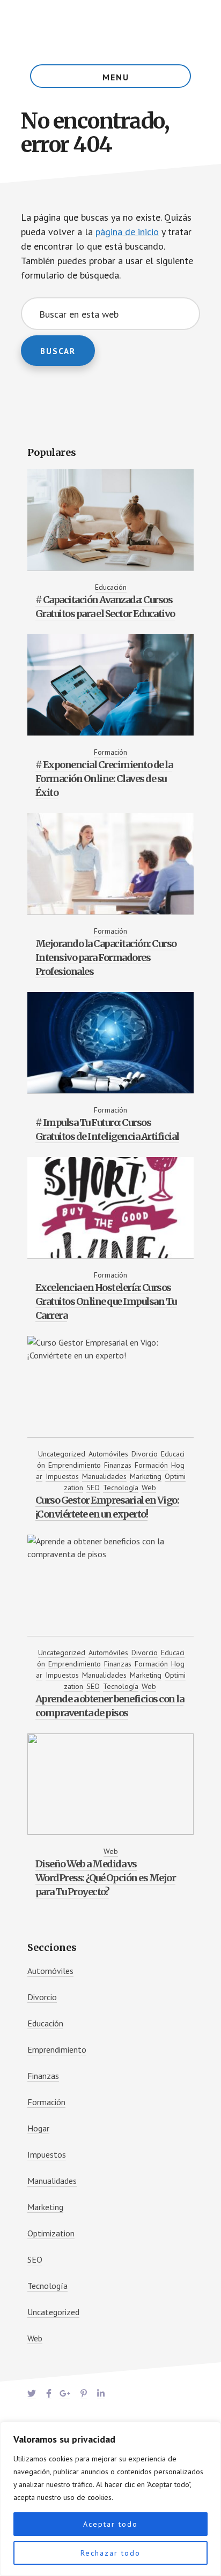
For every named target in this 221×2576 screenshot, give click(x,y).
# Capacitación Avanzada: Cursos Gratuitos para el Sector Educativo (105, 607)
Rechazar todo (110, 2553)
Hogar (38, 2128)
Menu (116, 77)
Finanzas (118, 1465)
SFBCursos (110, 32)
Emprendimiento (75, 1465)
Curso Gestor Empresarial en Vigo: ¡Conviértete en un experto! (107, 1507)
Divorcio (145, 1454)
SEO (93, 1488)
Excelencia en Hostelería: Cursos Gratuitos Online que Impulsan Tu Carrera (106, 1301)
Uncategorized (62, 1454)
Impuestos (62, 1476)
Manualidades (104, 1476)
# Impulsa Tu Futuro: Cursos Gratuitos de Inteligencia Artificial (107, 1129)
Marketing (146, 1476)
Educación (111, 587)
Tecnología (121, 1488)
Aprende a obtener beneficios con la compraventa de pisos (110, 1706)
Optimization (51, 2233)
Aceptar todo (110, 2524)
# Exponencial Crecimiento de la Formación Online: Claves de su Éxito (104, 779)
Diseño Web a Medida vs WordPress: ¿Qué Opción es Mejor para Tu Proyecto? (106, 1878)
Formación (110, 752)
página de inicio (127, 232)
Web (149, 1488)
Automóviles (108, 1454)
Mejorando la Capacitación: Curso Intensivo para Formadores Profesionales (106, 957)
